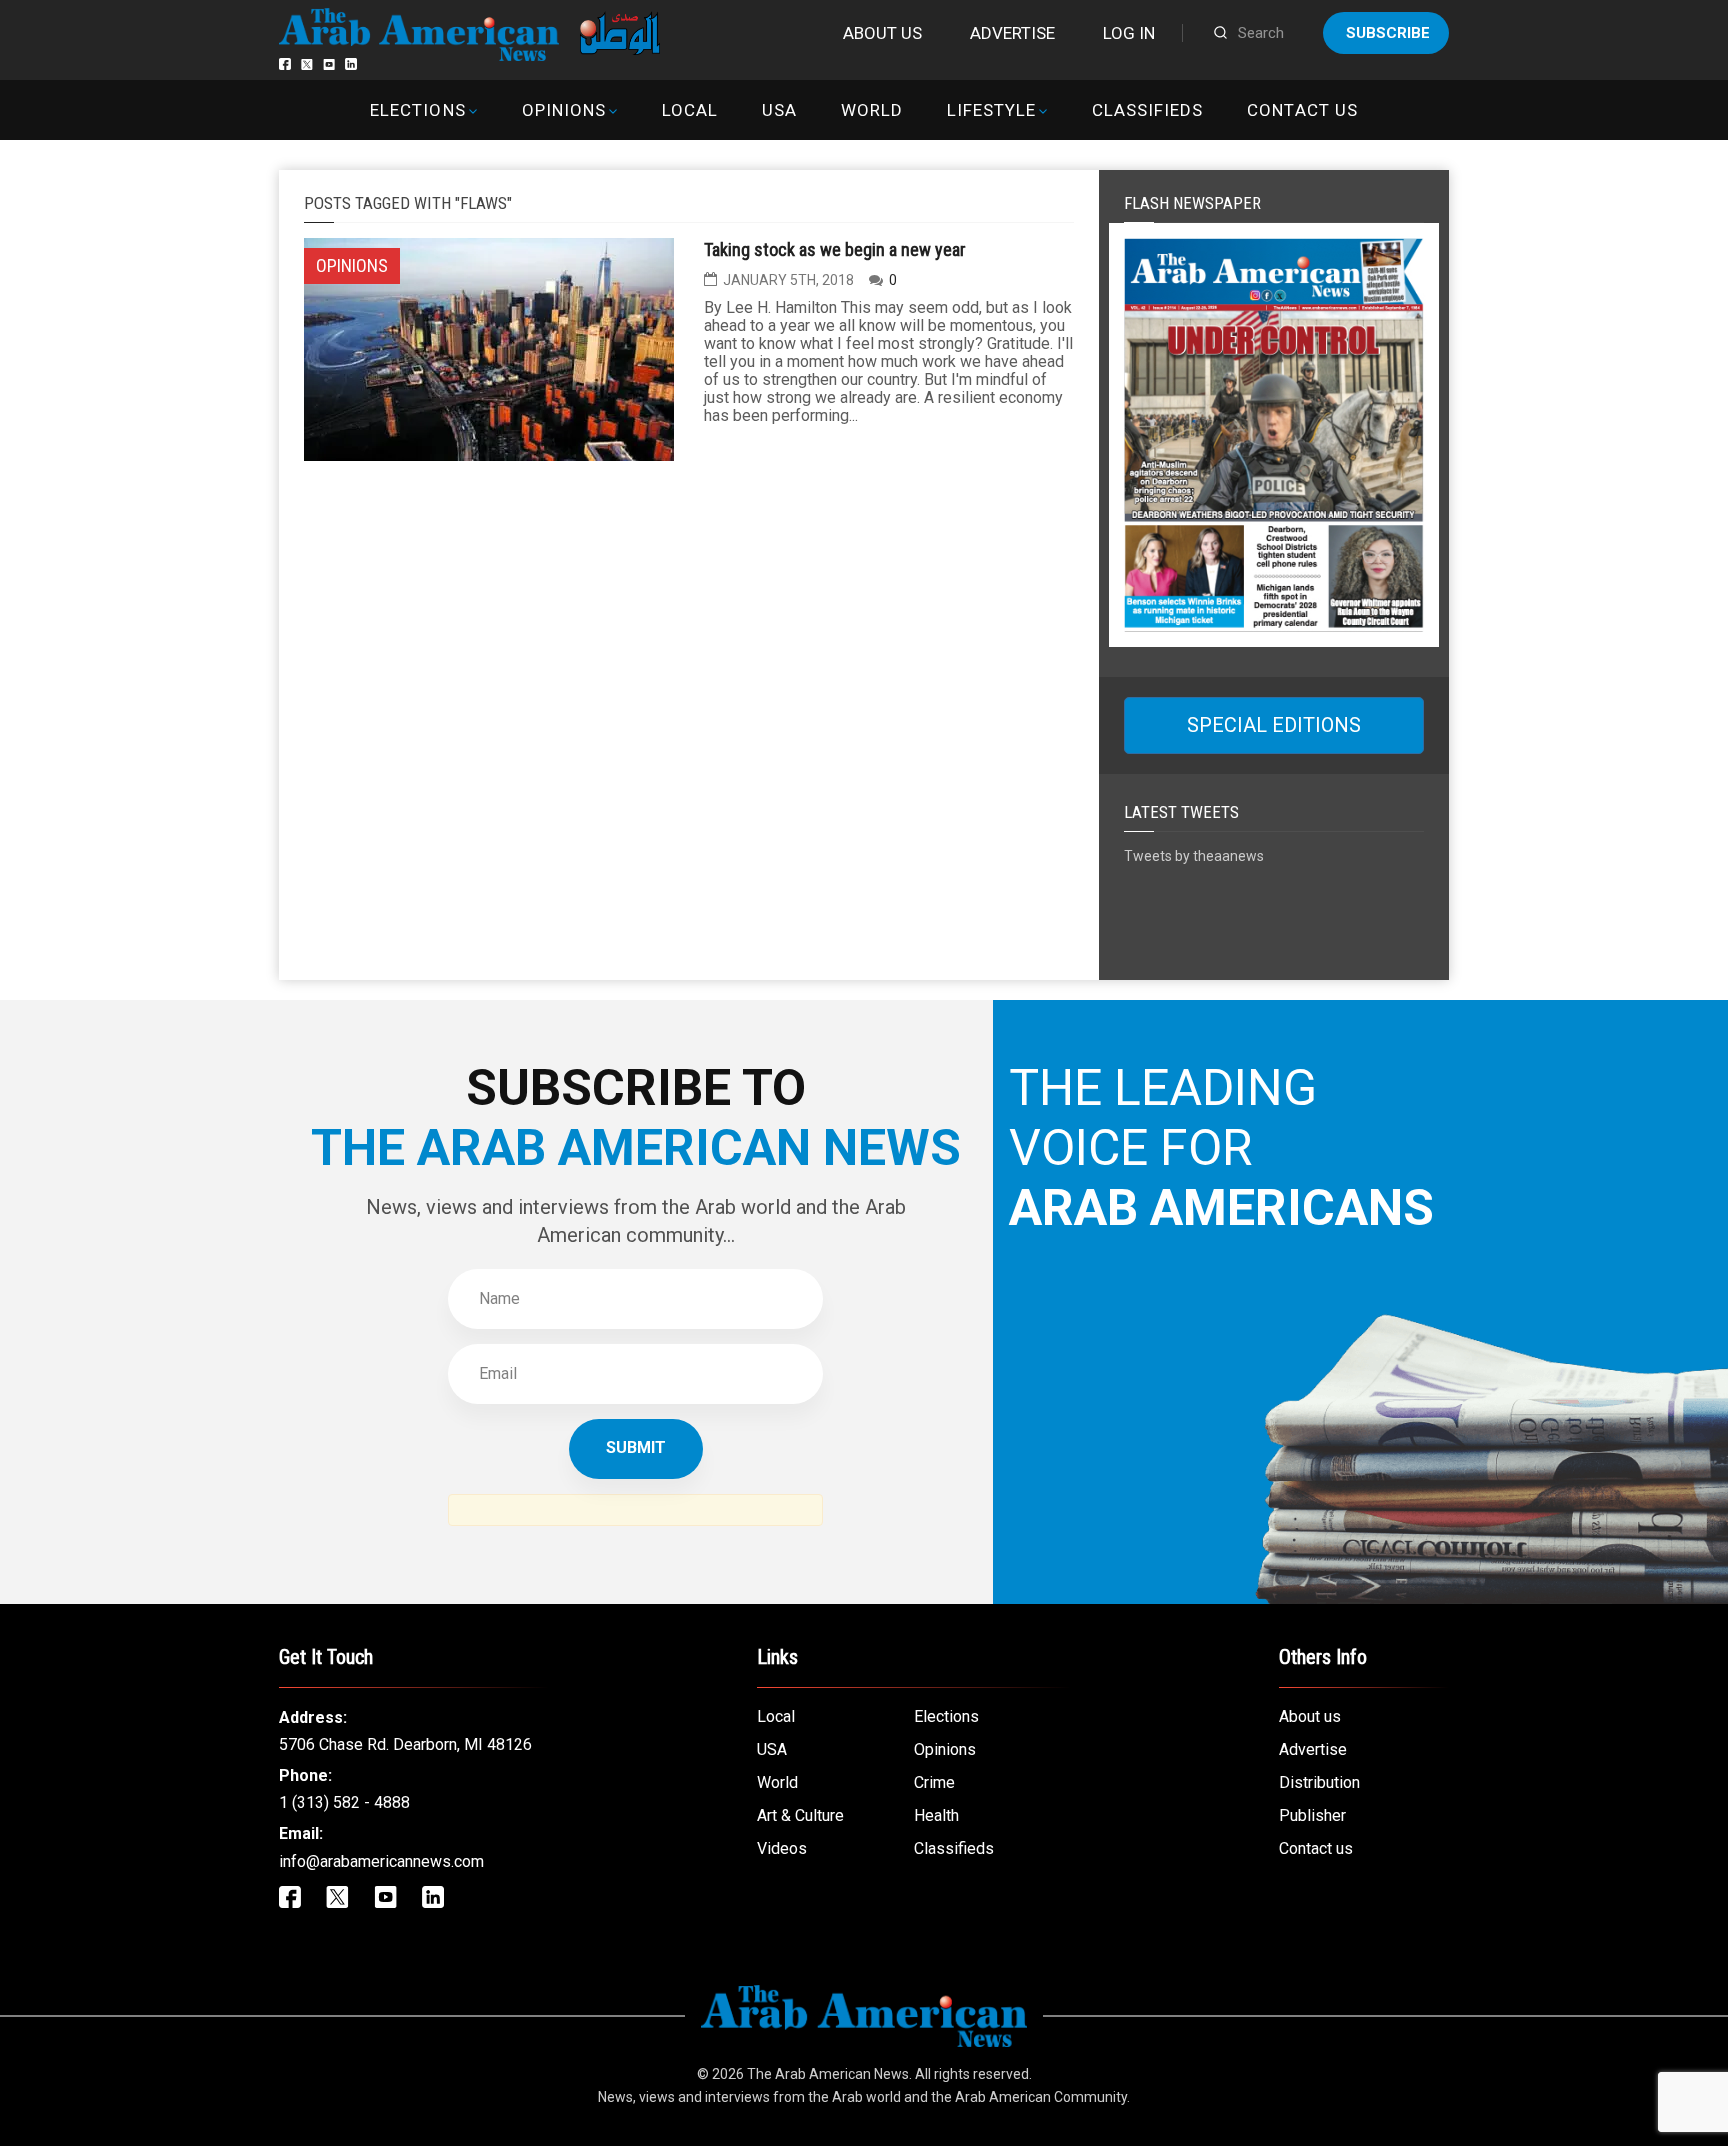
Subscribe (1388, 33)
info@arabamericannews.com (381, 1861)
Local (690, 110)
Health (936, 1815)
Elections (417, 110)
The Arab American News (828, 2074)
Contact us (1302, 110)
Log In (1129, 33)
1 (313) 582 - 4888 (344, 1802)
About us (882, 33)
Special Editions (1274, 725)
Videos (782, 1848)
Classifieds (1147, 110)
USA (779, 110)
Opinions (564, 110)
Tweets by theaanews (1194, 856)
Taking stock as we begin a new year (835, 249)
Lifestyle (991, 110)
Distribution (1319, 1782)
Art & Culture (800, 1815)
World (872, 110)
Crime (934, 1782)
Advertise (1012, 33)
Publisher (1312, 1815)
